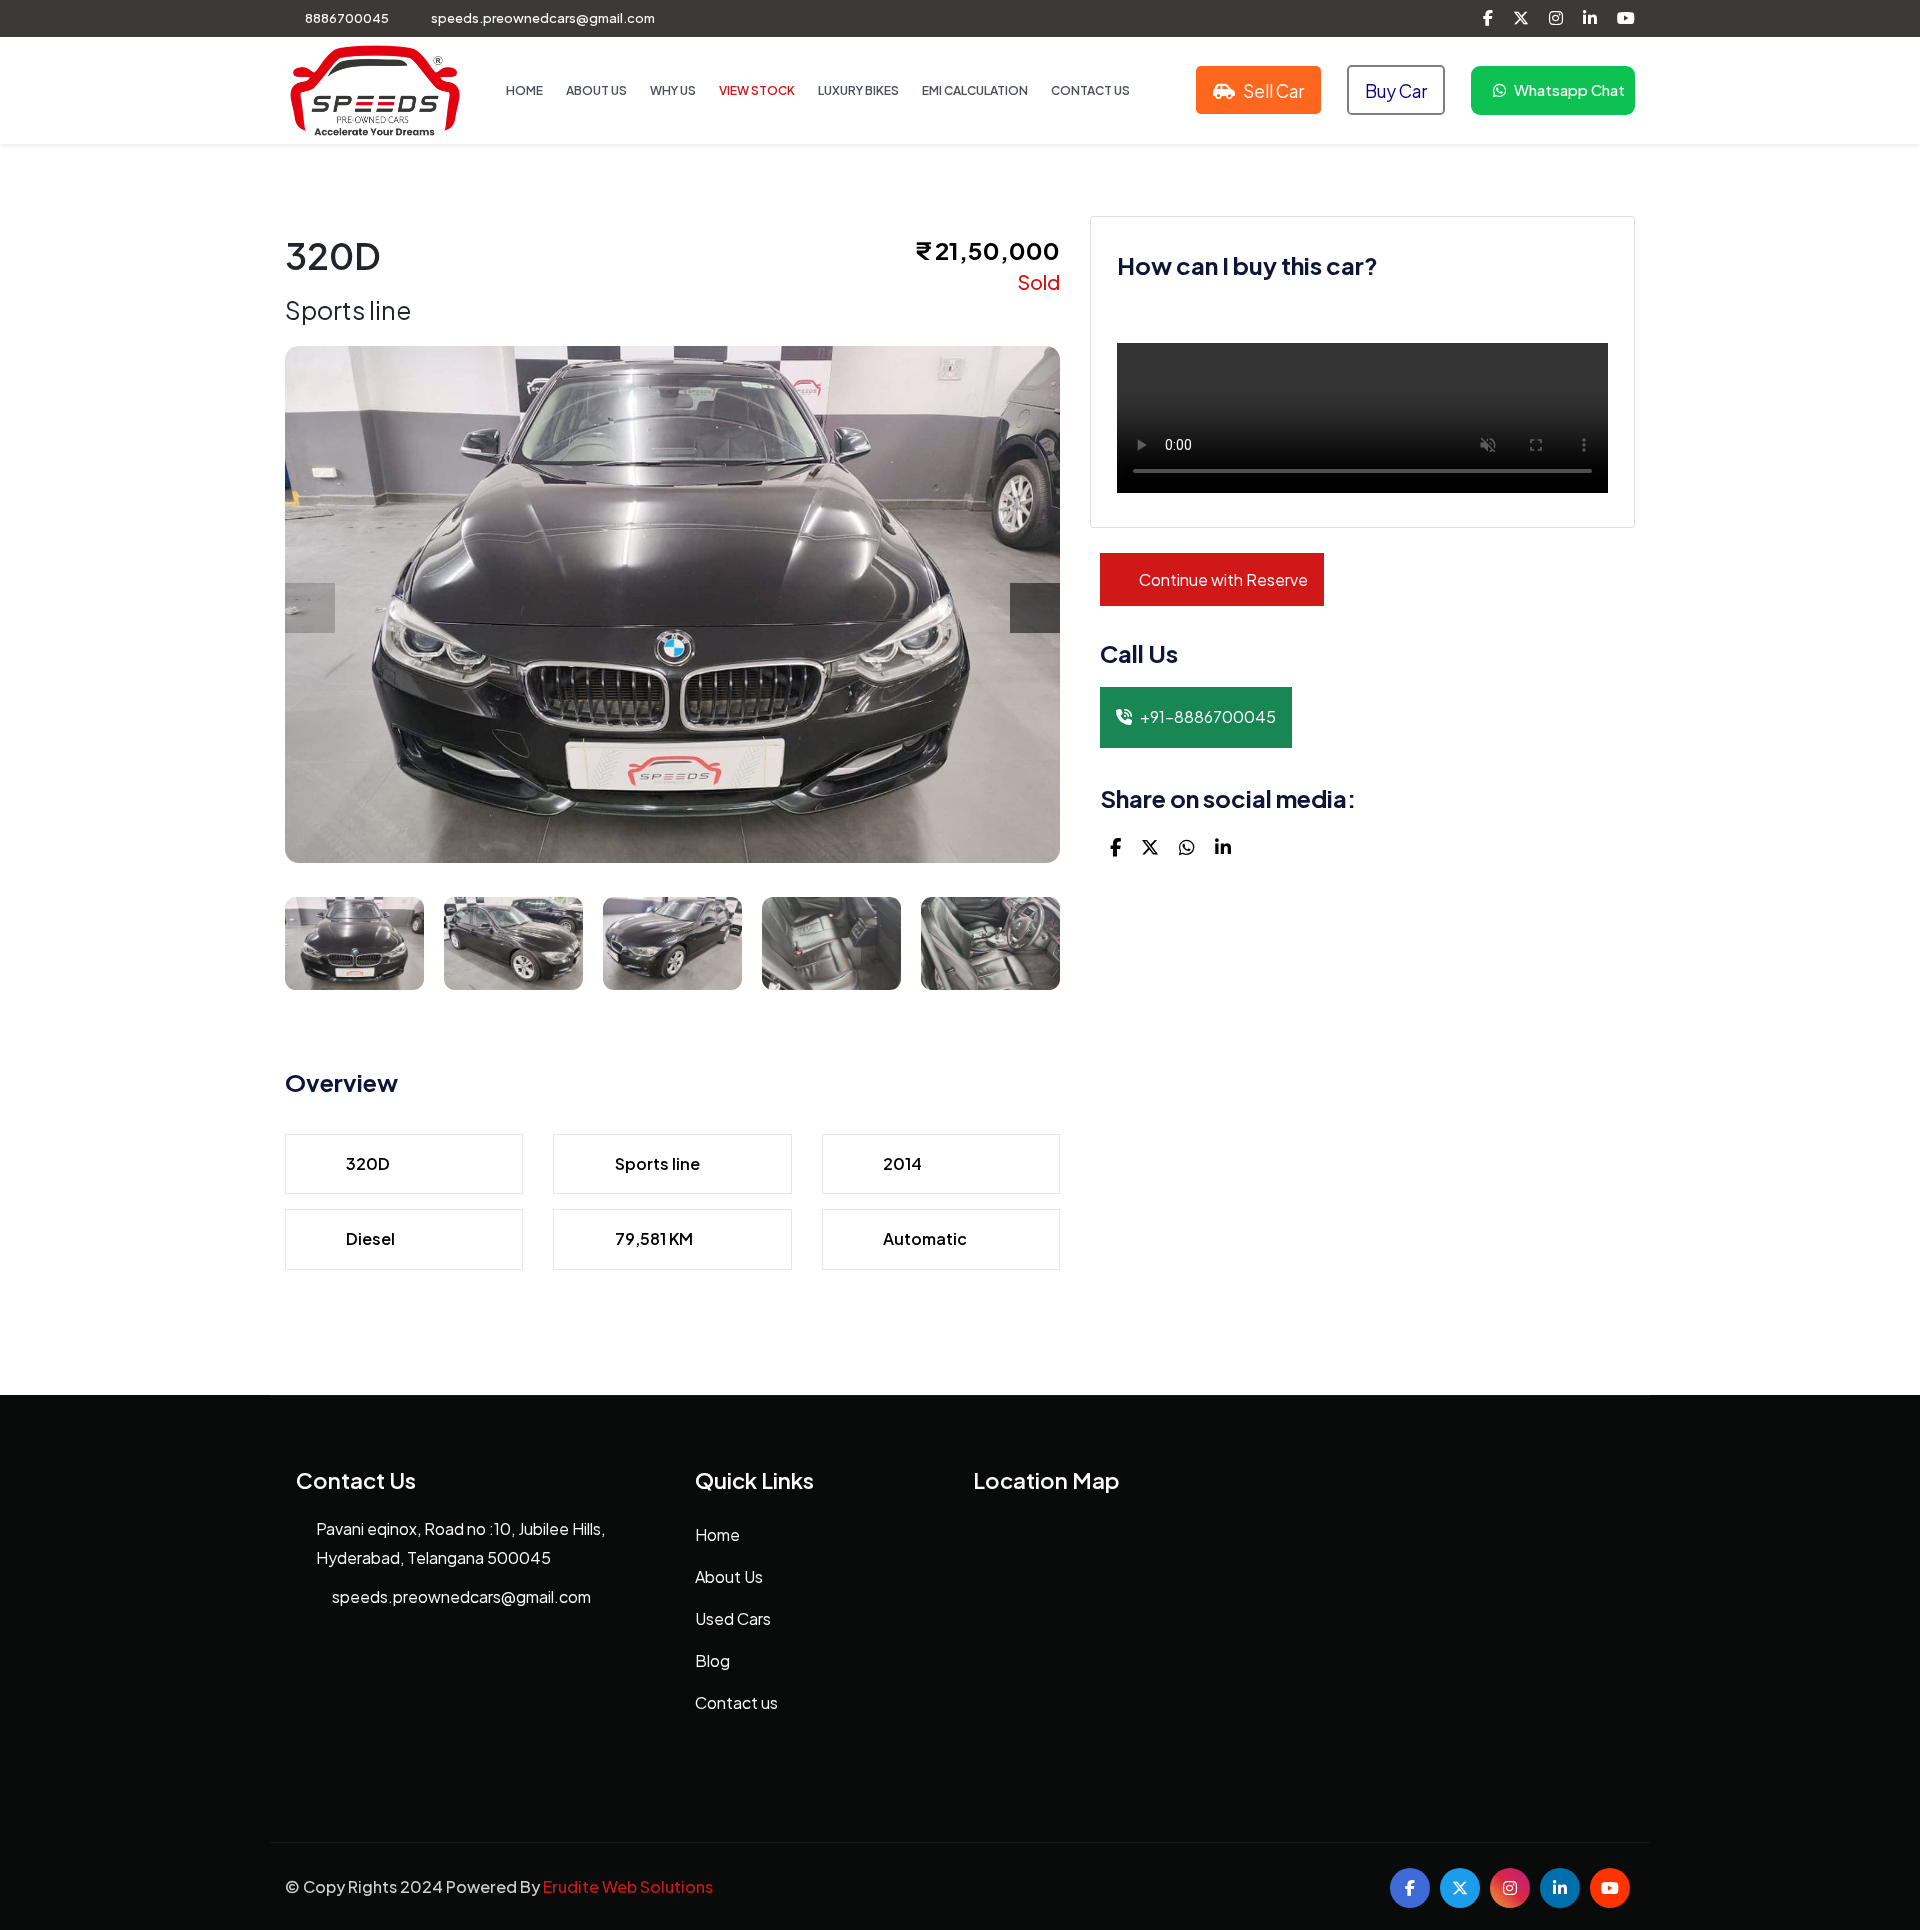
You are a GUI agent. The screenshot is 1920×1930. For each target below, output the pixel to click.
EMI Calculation (975, 90)
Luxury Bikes (858, 90)
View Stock (757, 90)
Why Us (673, 90)
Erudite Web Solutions (628, 1886)
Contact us (736, 1702)
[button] (1035, 608)
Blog (712, 1660)
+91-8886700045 (1208, 716)
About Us (596, 90)
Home (524, 90)
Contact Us (1090, 90)
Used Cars (733, 1618)
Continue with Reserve (1222, 579)
